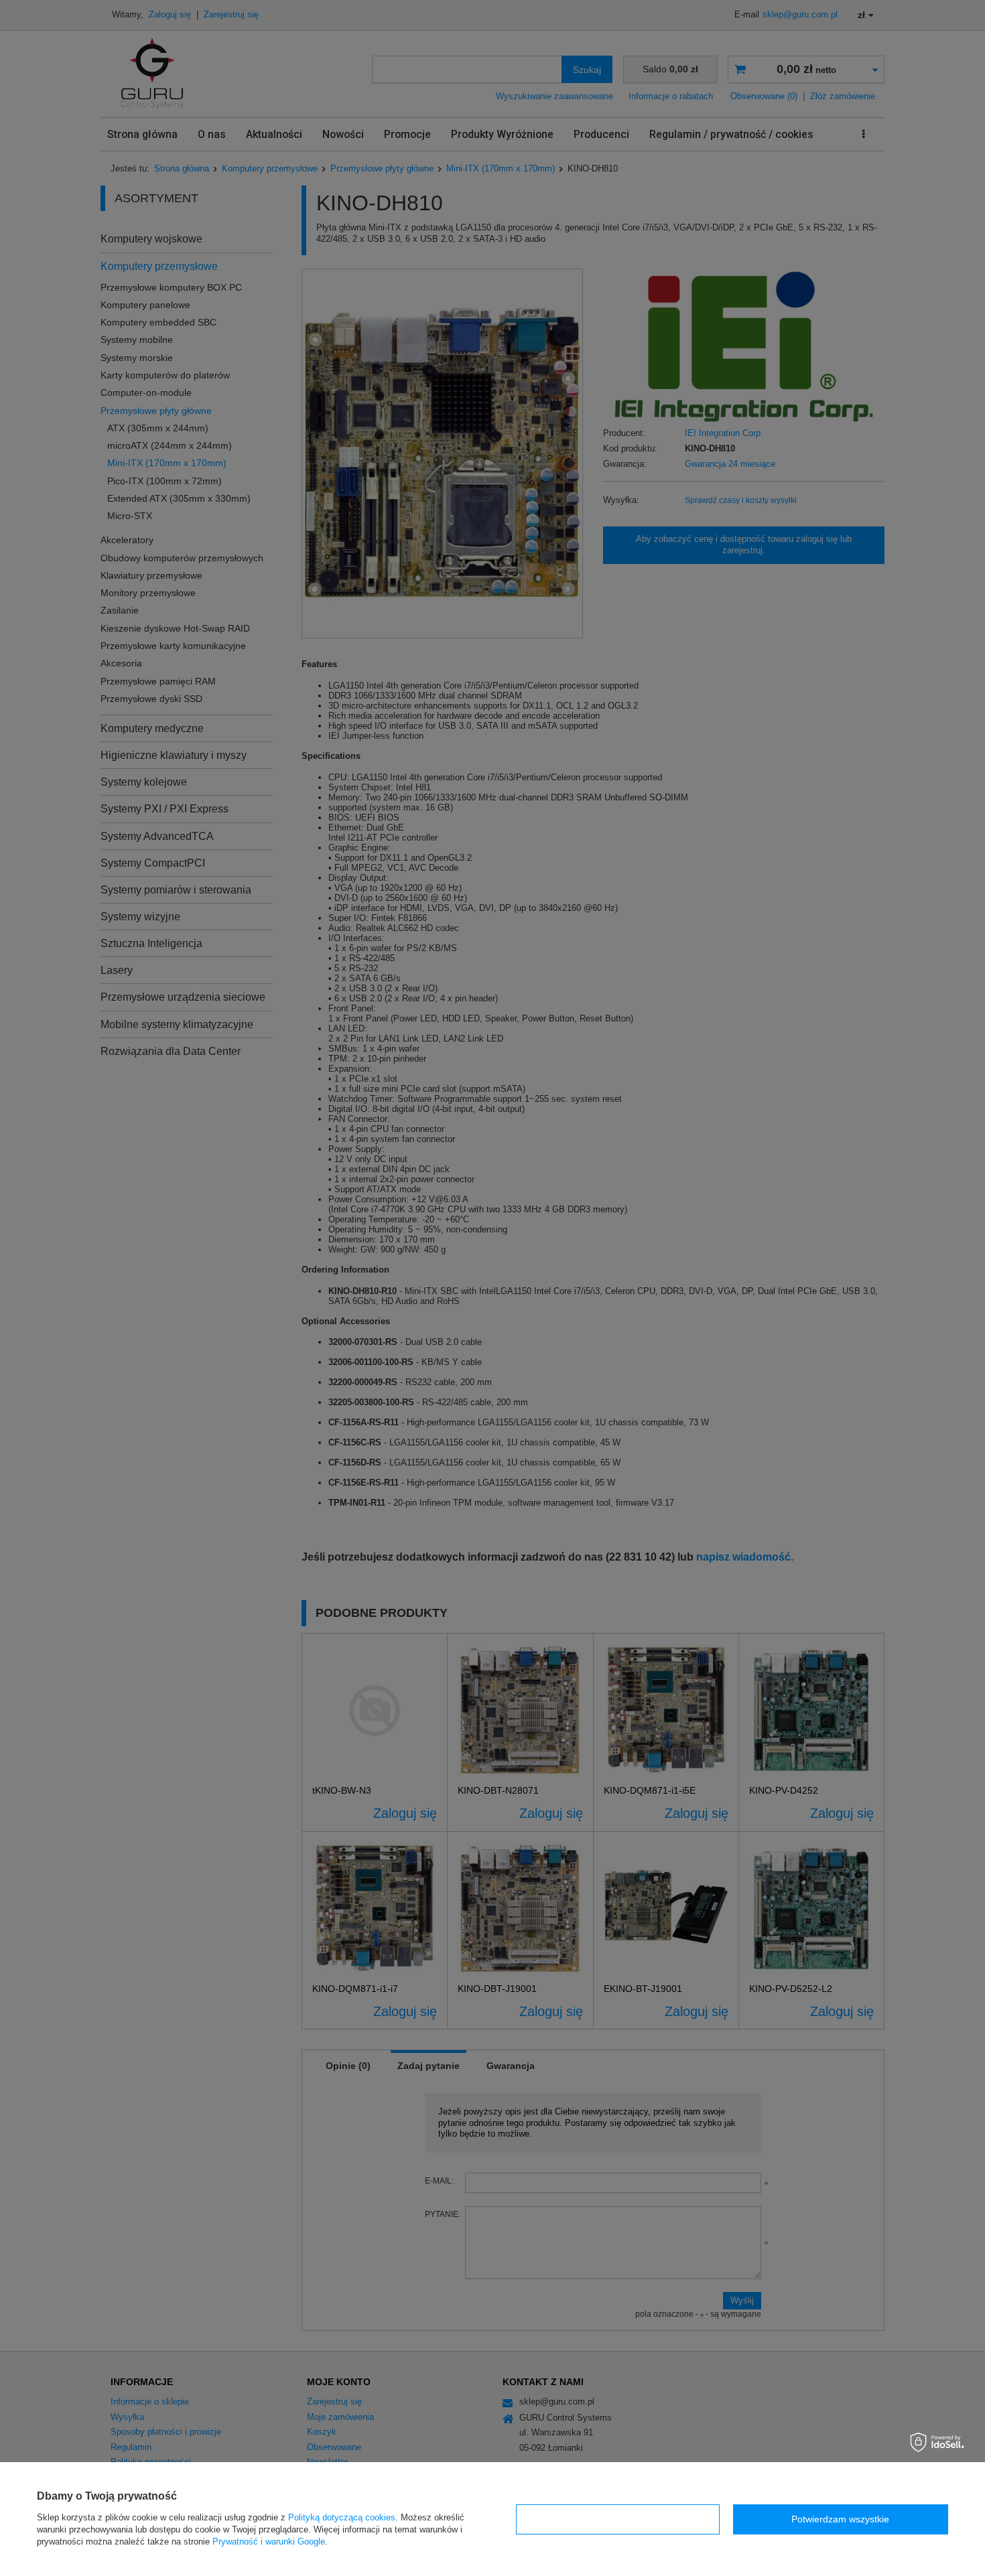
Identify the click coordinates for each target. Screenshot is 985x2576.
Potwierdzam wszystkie (840, 2519)
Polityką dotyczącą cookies (342, 2517)
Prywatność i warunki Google (269, 2542)
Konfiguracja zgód (618, 2519)
